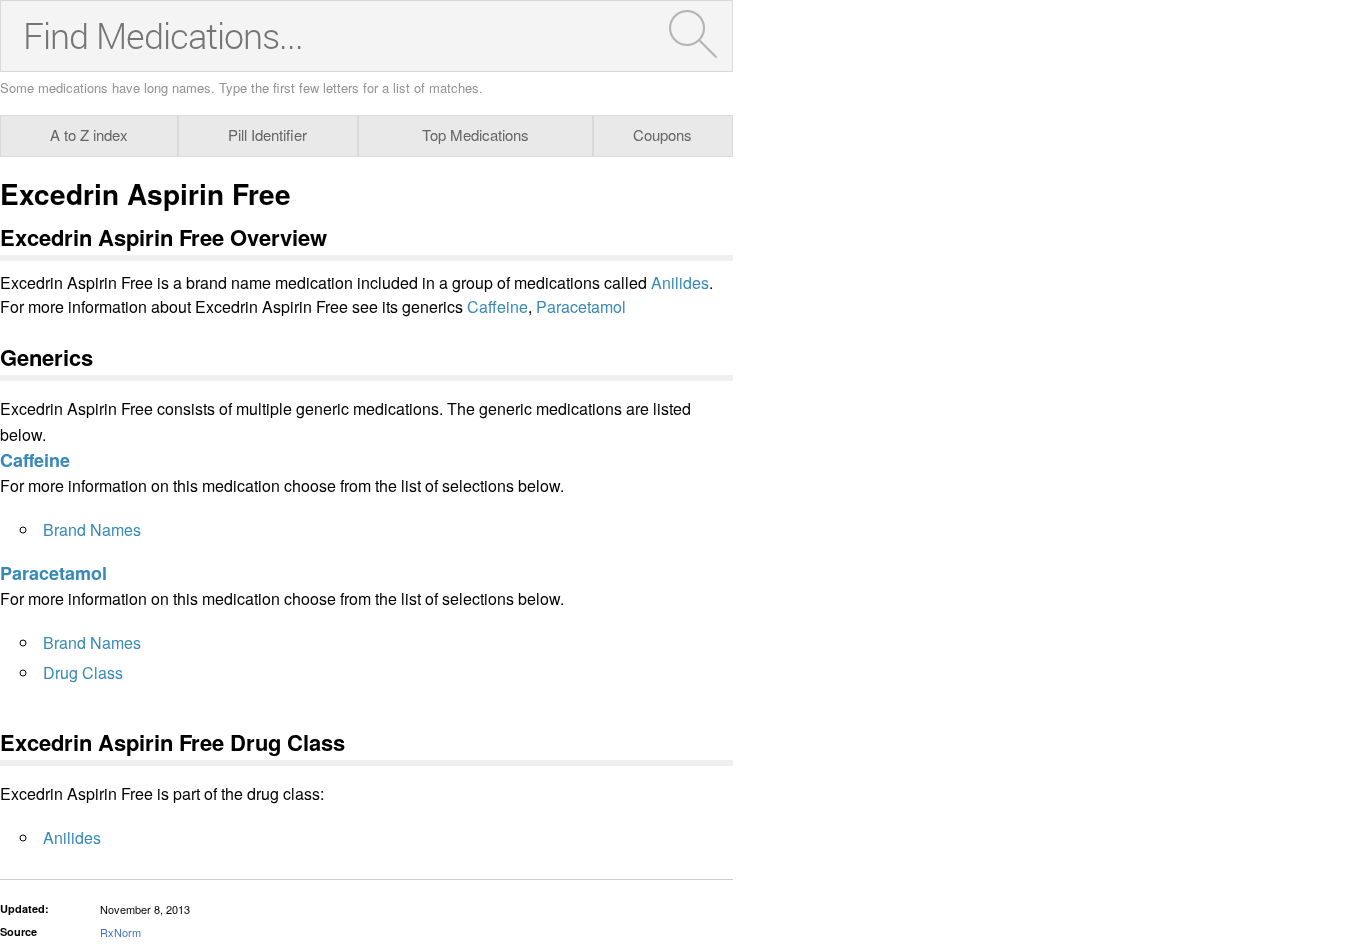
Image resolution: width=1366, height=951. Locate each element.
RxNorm (120, 932)
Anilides (680, 282)
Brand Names (92, 529)
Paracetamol (581, 306)
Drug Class (83, 672)
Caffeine (497, 306)
